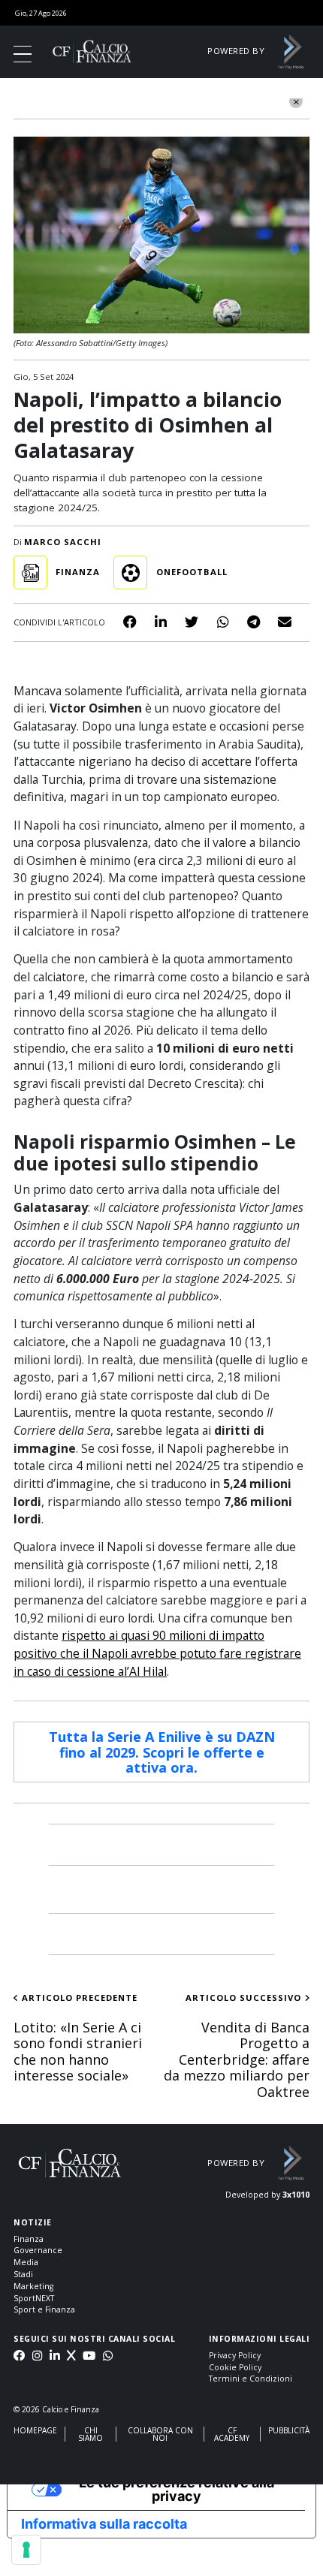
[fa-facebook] (19, 2357)
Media (26, 2262)
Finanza (29, 2239)
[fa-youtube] (89, 2357)
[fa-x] (71, 2357)
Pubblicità (289, 2430)
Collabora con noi (160, 2434)
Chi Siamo (91, 2434)
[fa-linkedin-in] (54, 2357)
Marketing (33, 2286)
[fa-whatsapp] (108, 2357)
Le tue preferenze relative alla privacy (177, 2489)
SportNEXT (34, 2298)
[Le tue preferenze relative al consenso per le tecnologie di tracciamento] (26, 2550)
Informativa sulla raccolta (104, 2524)
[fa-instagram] (37, 2357)
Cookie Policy (235, 2367)
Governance (38, 2250)
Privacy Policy (235, 2355)
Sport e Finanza (44, 2309)
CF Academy (232, 2434)
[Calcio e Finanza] (92, 51)
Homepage (35, 2430)
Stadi (23, 2274)
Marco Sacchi (63, 542)
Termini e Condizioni (251, 2379)
